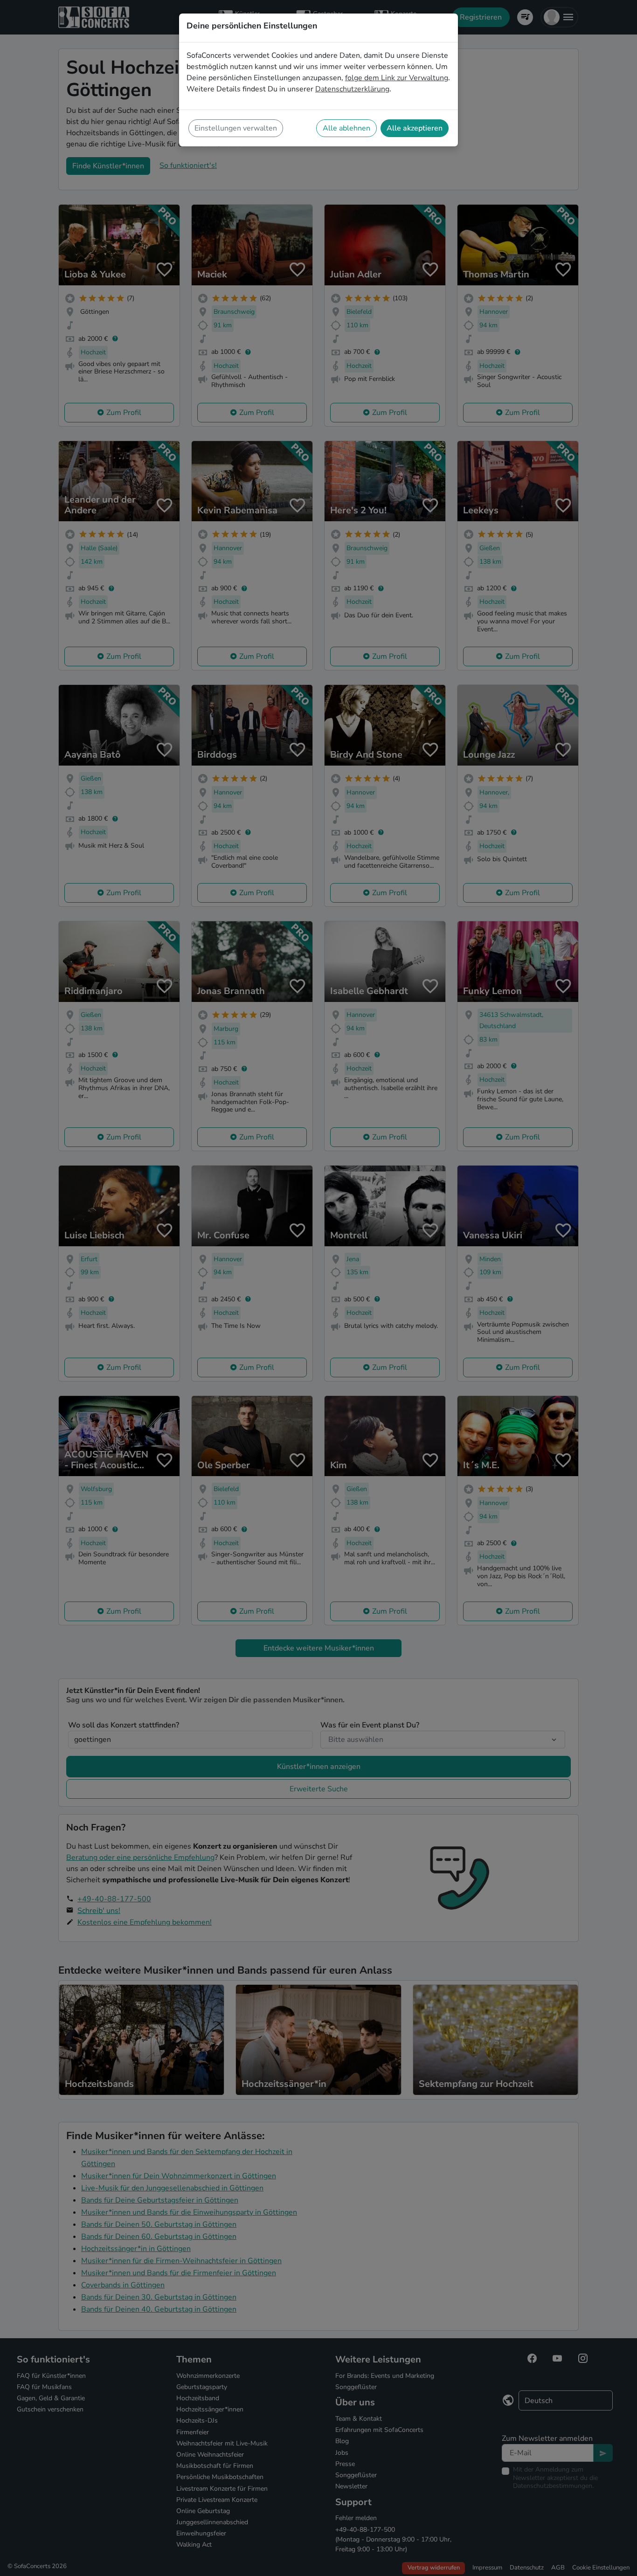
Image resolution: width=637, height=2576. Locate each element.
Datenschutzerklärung (352, 89)
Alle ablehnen (346, 128)
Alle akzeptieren (415, 128)
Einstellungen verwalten (236, 128)
